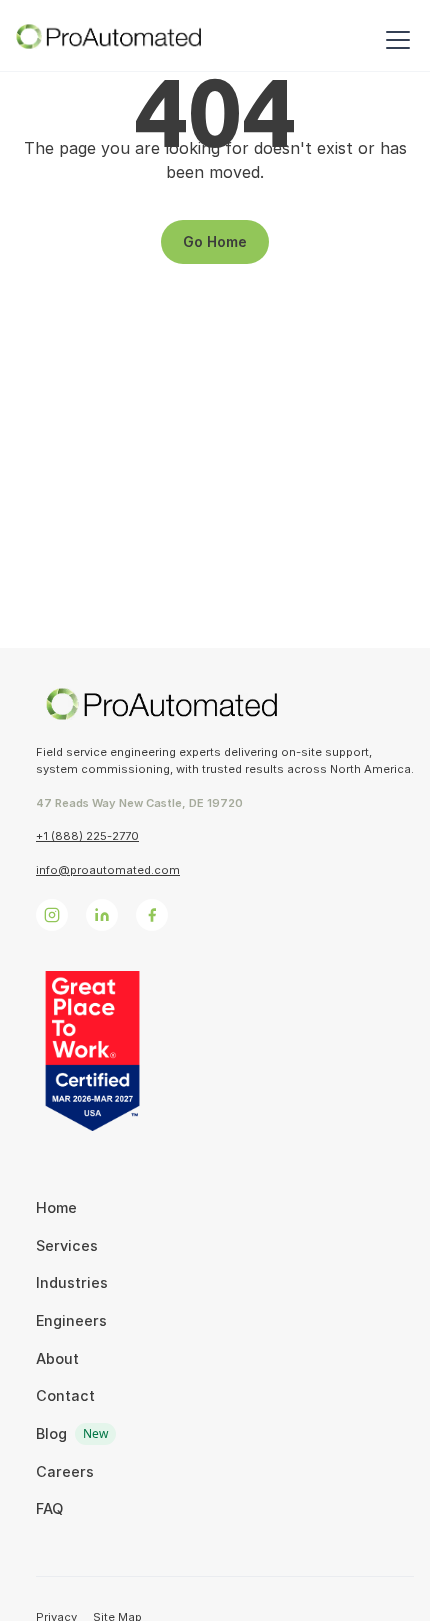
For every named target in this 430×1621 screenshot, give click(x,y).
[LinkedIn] (102, 915)
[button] (394, 40)
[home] (108, 40)
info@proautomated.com (108, 870)
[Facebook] (152, 915)
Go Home (215, 241)
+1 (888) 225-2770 (87, 836)
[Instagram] (52, 915)
